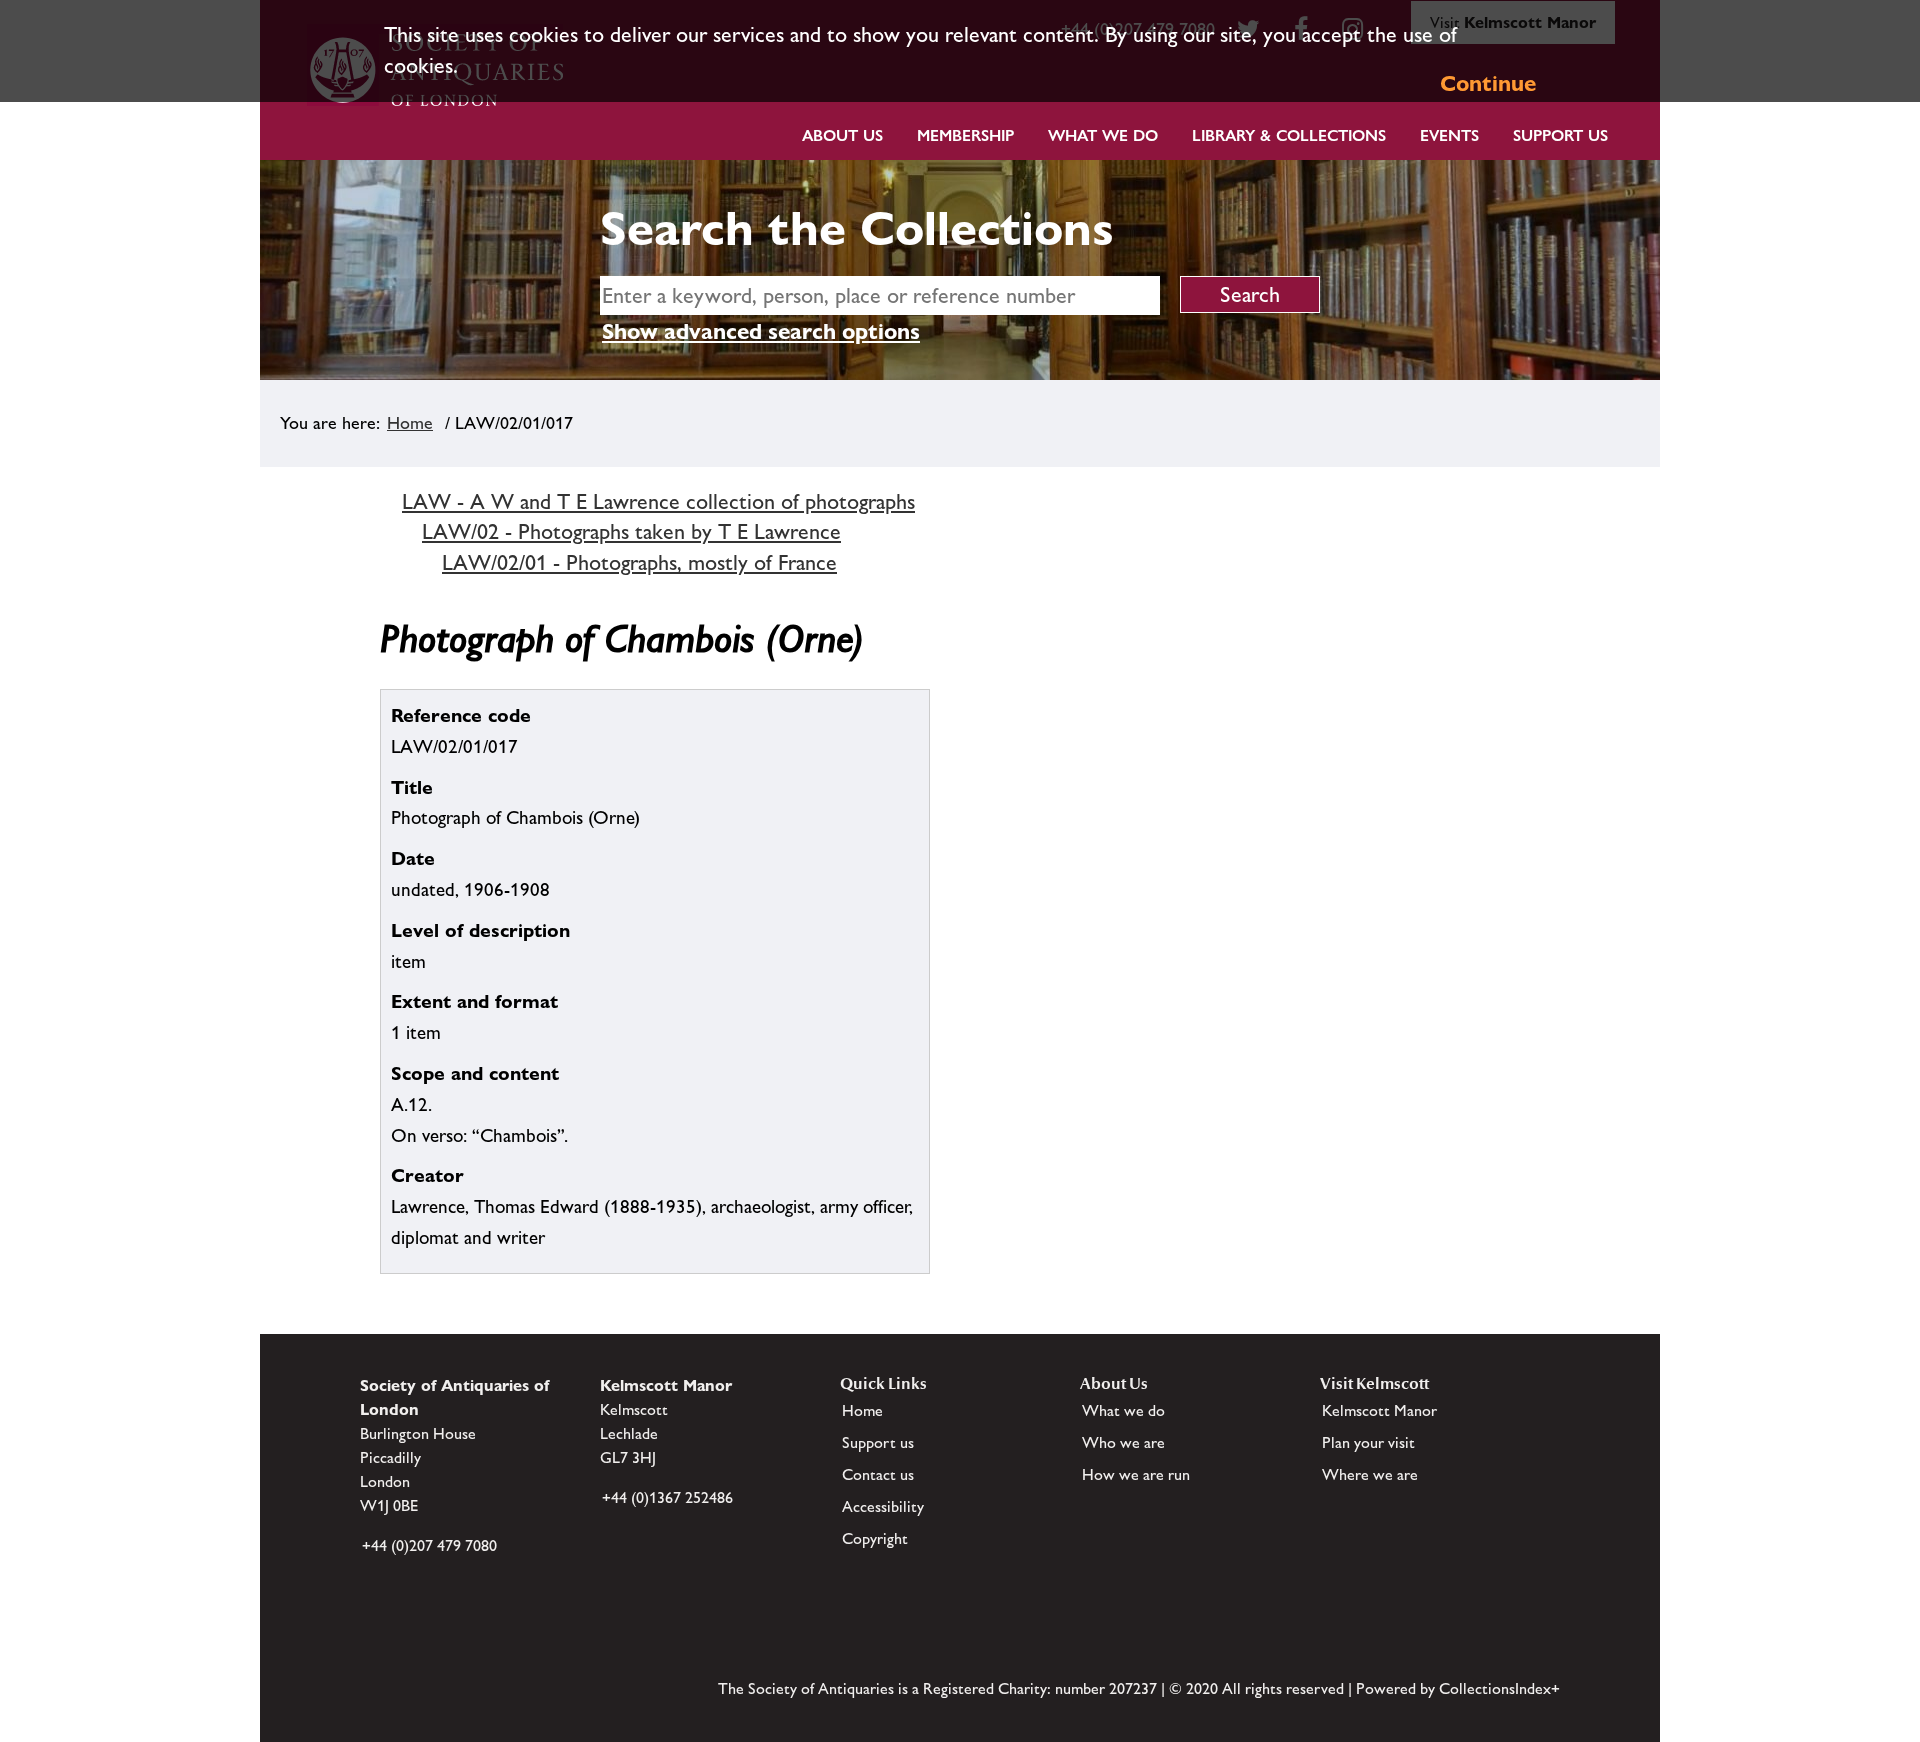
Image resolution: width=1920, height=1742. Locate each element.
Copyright (875, 1538)
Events (1449, 135)
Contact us (878, 1474)
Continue (1488, 83)
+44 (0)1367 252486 (667, 1497)
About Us (842, 135)
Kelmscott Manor (1379, 1410)
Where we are (1370, 1474)
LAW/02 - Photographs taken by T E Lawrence (631, 531)
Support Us (1560, 135)
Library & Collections (1289, 135)
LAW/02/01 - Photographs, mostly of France (639, 562)
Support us (878, 1442)
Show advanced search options (761, 331)
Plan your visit (1368, 1442)
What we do (1103, 135)
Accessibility (883, 1506)
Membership (965, 135)
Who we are (1123, 1442)
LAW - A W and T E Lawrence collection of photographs (658, 501)
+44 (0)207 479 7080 (429, 1545)
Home (410, 423)
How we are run (1136, 1474)
